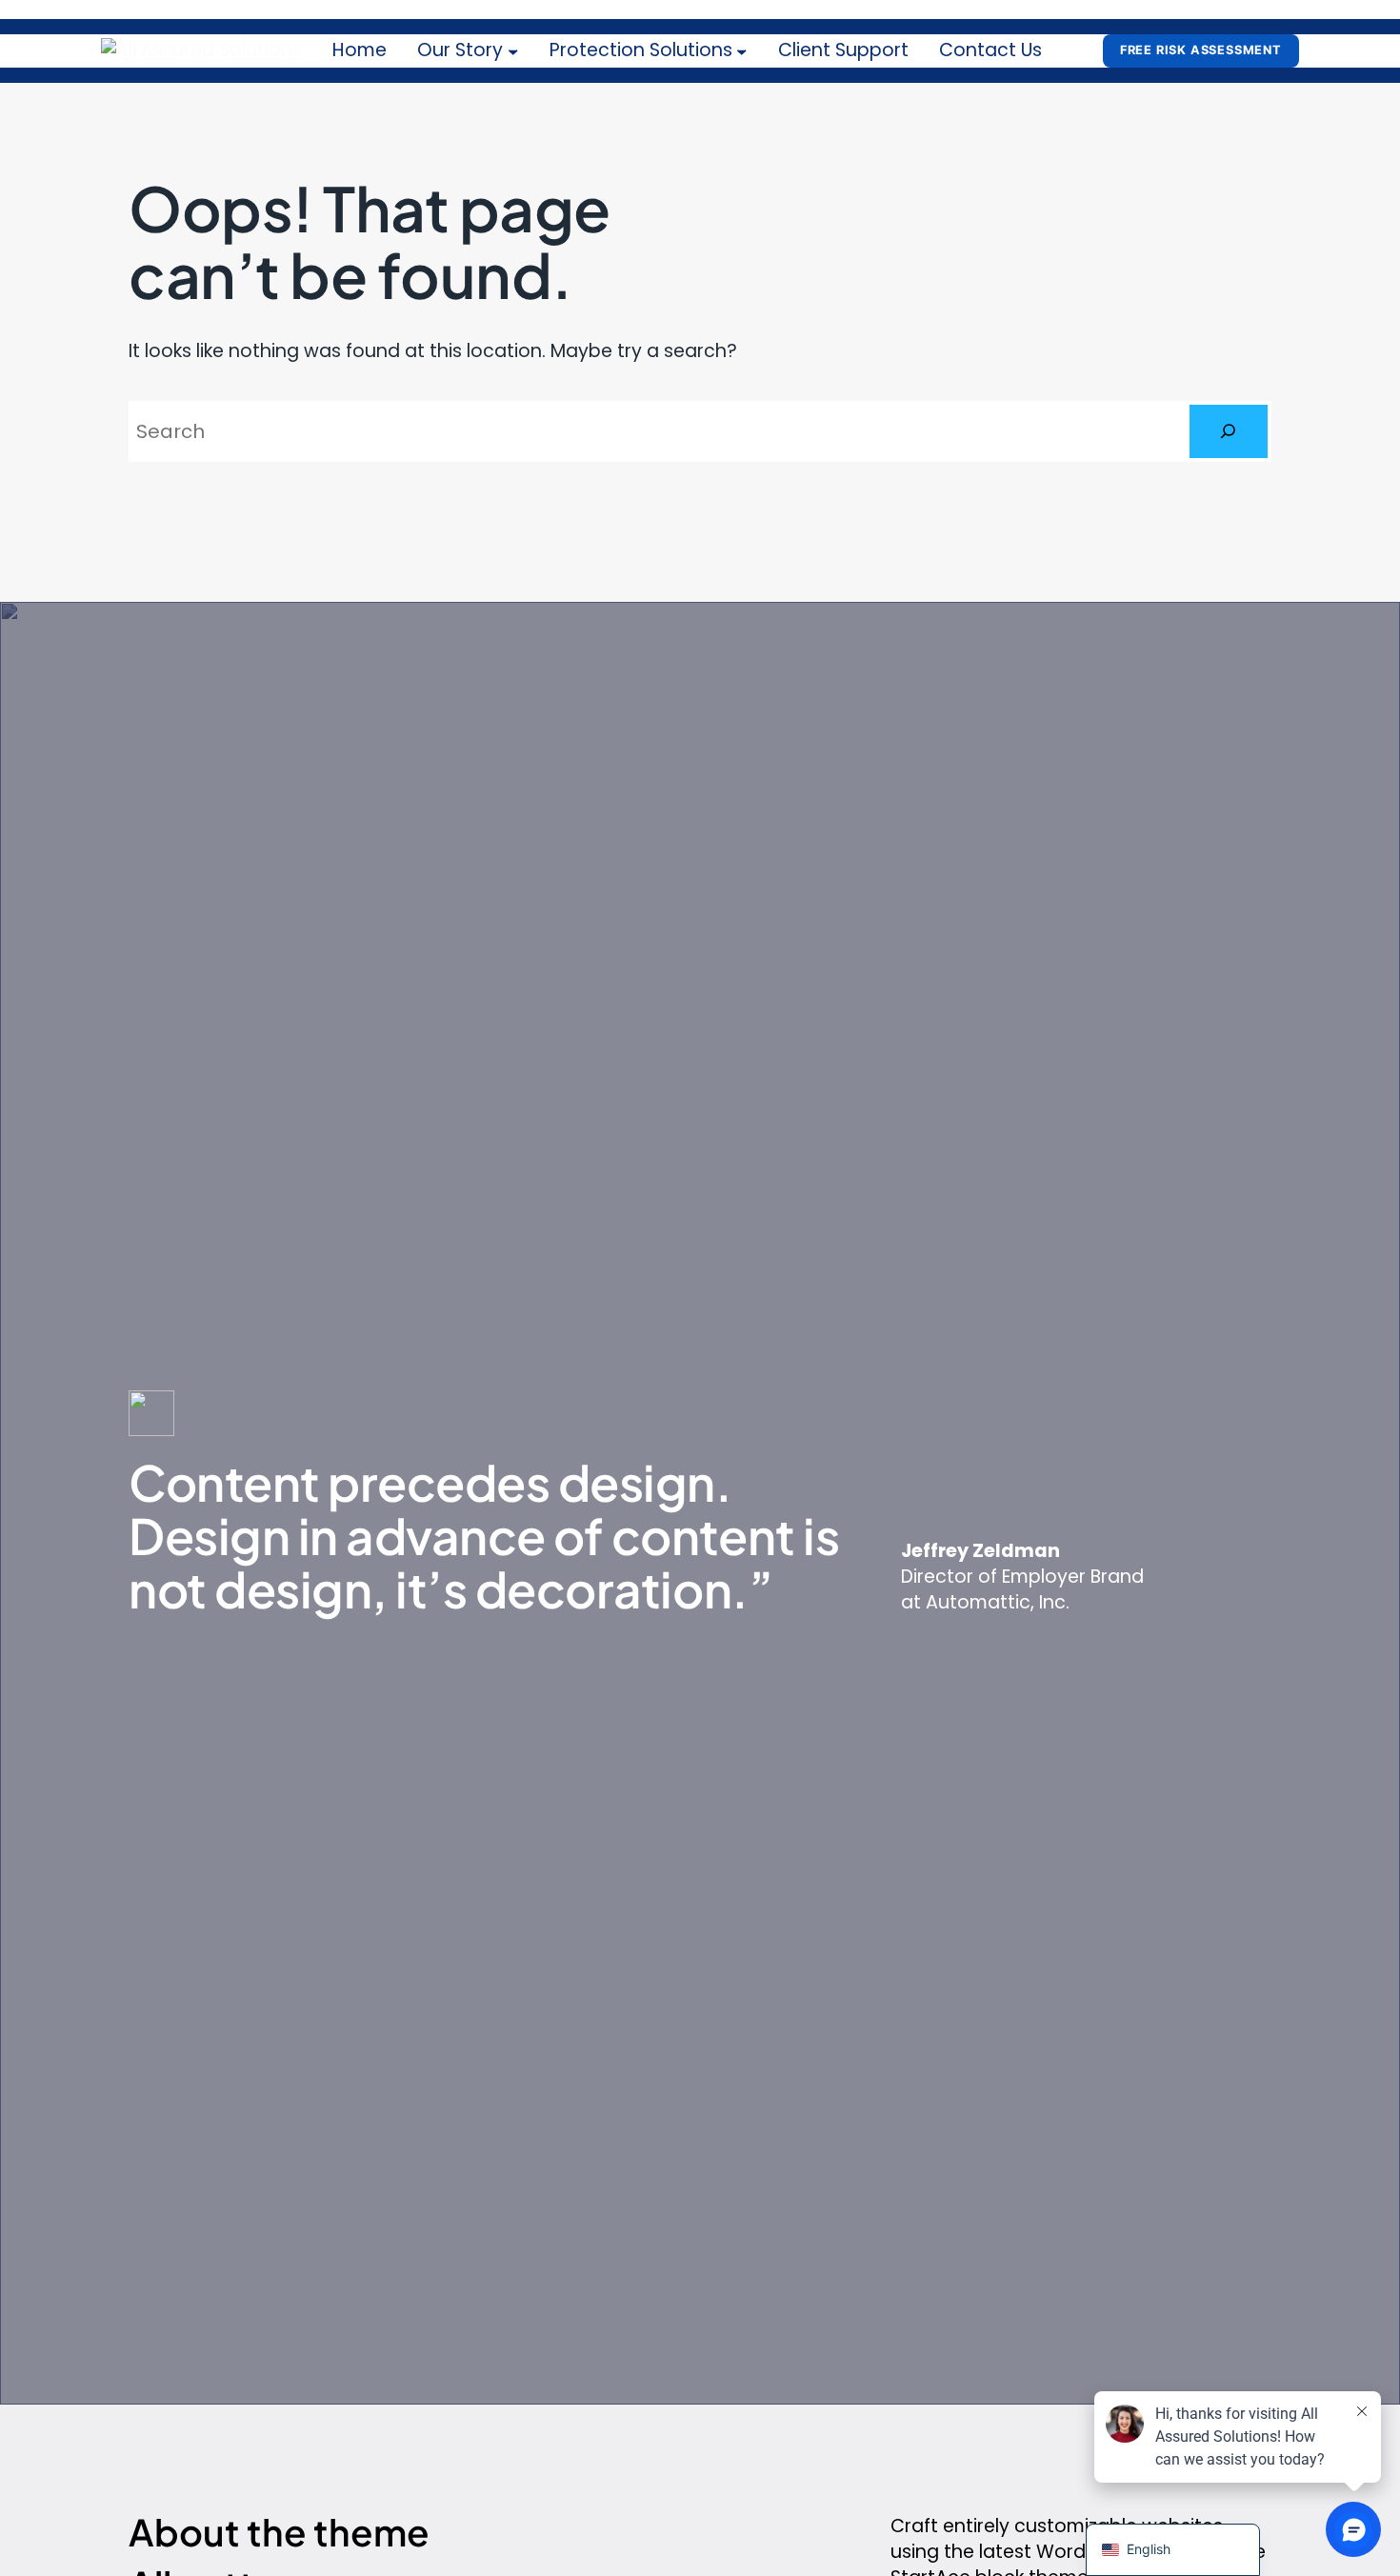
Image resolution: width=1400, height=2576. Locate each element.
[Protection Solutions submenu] (742, 51)
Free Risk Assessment (1201, 50)
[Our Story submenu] (513, 51)
